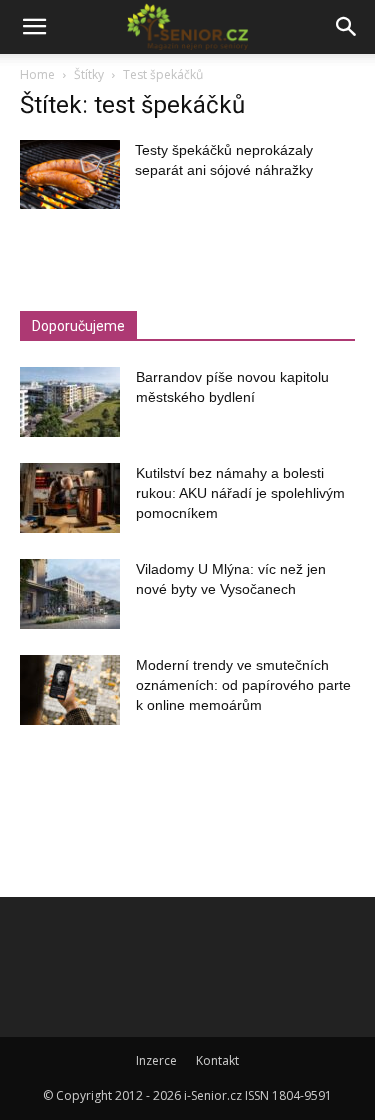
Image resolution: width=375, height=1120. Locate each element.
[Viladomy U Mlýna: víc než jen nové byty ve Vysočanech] (70, 594)
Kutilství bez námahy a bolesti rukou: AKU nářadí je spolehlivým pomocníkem (240, 493)
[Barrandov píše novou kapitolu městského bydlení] (70, 402)
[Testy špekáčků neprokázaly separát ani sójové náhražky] (70, 174)
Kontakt (217, 1060)
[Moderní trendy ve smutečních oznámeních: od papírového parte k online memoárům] (70, 690)
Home (37, 74)
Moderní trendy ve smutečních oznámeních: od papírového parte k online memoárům (243, 685)
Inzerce (156, 1060)
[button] (34, 27)
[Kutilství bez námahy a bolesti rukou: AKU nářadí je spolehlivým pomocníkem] (70, 498)
